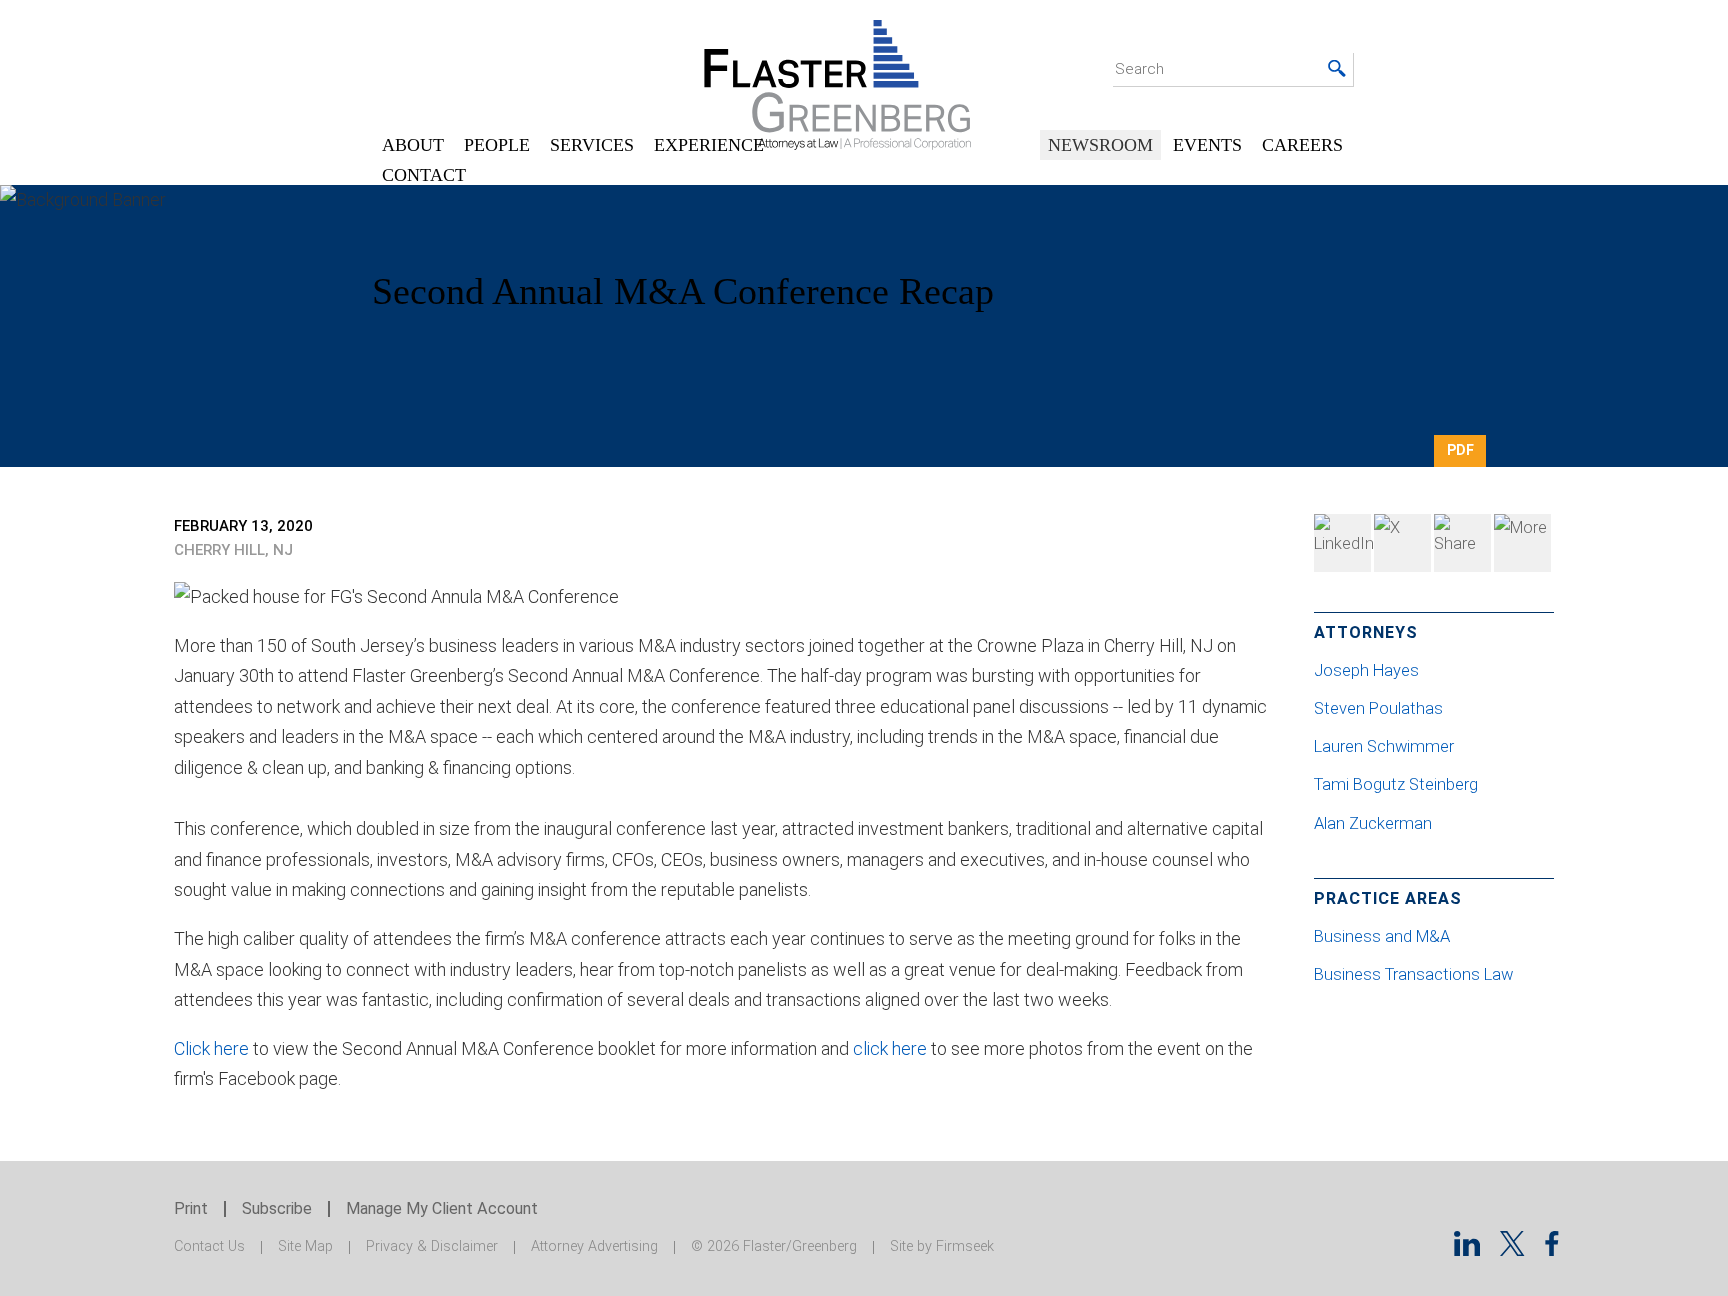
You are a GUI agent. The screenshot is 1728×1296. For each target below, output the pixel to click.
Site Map (305, 1246)
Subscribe (277, 1208)
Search (1139, 69)
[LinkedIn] (1342, 543)
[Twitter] (1402, 543)
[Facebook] (1462, 543)
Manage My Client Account (442, 1208)
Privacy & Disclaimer (432, 1246)
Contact (424, 175)
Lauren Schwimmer (1386, 746)
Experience (709, 145)
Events (1207, 145)
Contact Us (209, 1246)
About (413, 145)
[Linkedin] (1467, 1249)
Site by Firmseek (942, 1246)
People (497, 145)
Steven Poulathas (1380, 708)
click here (890, 1048)
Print (191, 1208)
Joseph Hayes (1368, 670)
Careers (1302, 145)
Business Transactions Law (1413, 974)
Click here (211, 1048)
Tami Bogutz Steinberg (1398, 784)
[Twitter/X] (1512, 1249)
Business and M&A (1382, 936)
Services (592, 145)
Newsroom (1100, 145)
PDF (1460, 450)
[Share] (1522, 543)
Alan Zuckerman (1375, 823)
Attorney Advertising (594, 1246)
